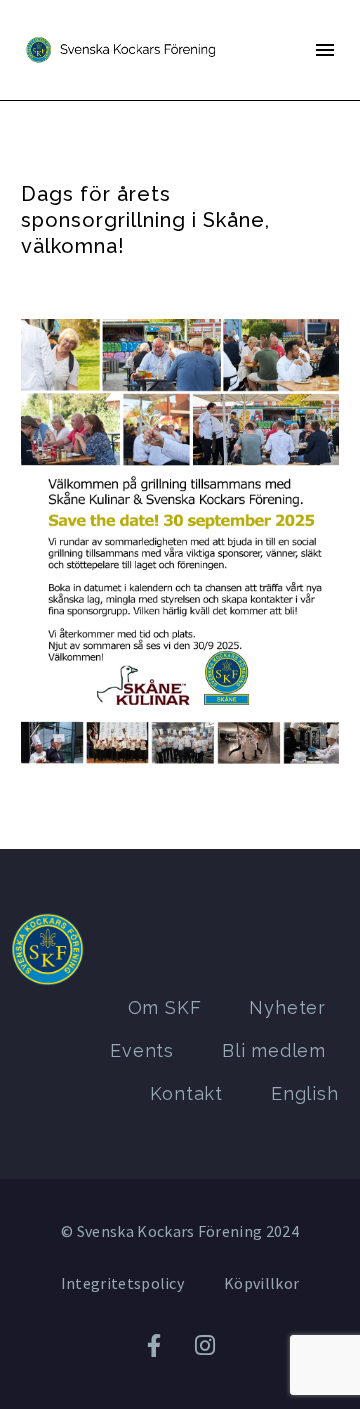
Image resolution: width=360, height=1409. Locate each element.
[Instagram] (206, 1346)
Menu (325, 50)
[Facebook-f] (154, 1346)
